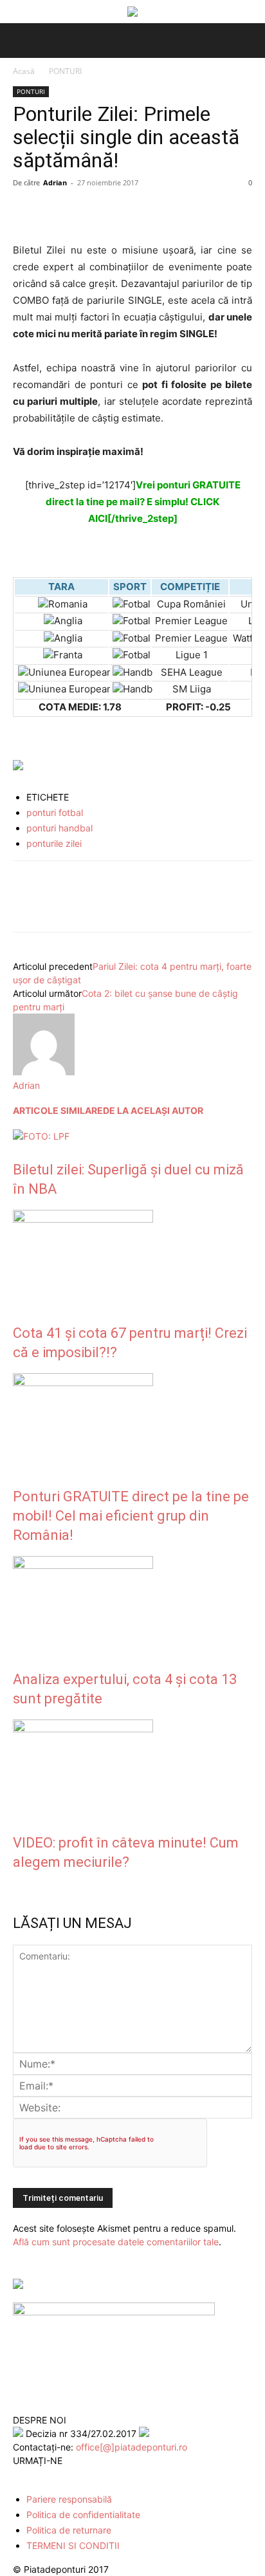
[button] (21, 41)
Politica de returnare (69, 2530)
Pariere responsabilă (69, 2499)
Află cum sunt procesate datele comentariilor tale (116, 2242)
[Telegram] (144, 212)
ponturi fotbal (55, 812)
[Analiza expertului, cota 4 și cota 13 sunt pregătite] (83, 1565)
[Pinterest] (85, 212)
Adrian (55, 182)
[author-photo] (44, 1072)
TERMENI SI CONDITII (73, 2545)
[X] (55, 212)
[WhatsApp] (114, 212)
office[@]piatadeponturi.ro (132, 2447)
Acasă (24, 71)
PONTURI (65, 71)
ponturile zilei (54, 843)
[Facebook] (26, 212)
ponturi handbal (59, 828)
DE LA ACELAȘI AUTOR (153, 1110)
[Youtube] (76, 2475)
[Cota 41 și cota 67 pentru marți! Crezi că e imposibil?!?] (83, 1219)
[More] (174, 212)
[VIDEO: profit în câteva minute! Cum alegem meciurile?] (83, 1729)
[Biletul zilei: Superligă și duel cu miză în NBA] (41, 1136)
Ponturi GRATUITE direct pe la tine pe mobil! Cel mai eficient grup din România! (131, 1516)
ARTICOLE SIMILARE (58, 1110)
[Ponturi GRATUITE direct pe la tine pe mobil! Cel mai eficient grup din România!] (83, 1383)
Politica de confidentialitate (83, 2515)
